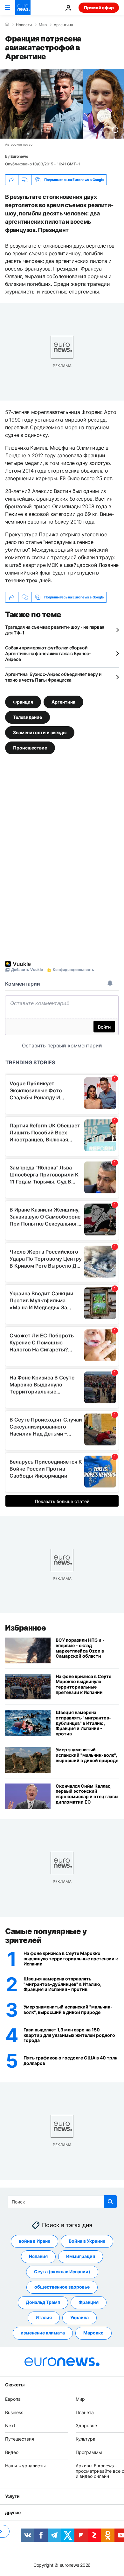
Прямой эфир (99, 7)
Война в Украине (87, 2241)
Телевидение (28, 717)
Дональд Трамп (43, 2302)
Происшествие (30, 748)
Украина (79, 2318)
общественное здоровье (62, 2287)
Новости (24, 25)
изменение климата (43, 2333)
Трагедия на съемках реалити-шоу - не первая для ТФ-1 (55, 630)
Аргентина (63, 25)
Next (10, 2426)
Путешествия (20, 2439)
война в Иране (34, 2241)
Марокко (93, 2333)
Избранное (26, 1628)
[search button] (110, 2202)
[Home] (7, 25)
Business (14, 2412)
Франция (23, 702)
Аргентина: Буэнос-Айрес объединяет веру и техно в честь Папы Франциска (53, 677)
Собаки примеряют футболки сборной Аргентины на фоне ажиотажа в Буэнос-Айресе (48, 653)
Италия (44, 2318)
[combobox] (62, 2202)
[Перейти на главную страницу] (23, 8)
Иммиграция (81, 2257)
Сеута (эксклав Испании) (62, 2272)
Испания (38, 2257)
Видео (12, 2452)
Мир (43, 25)
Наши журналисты (25, 2466)
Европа (13, 2399)
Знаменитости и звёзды (40, 732)
